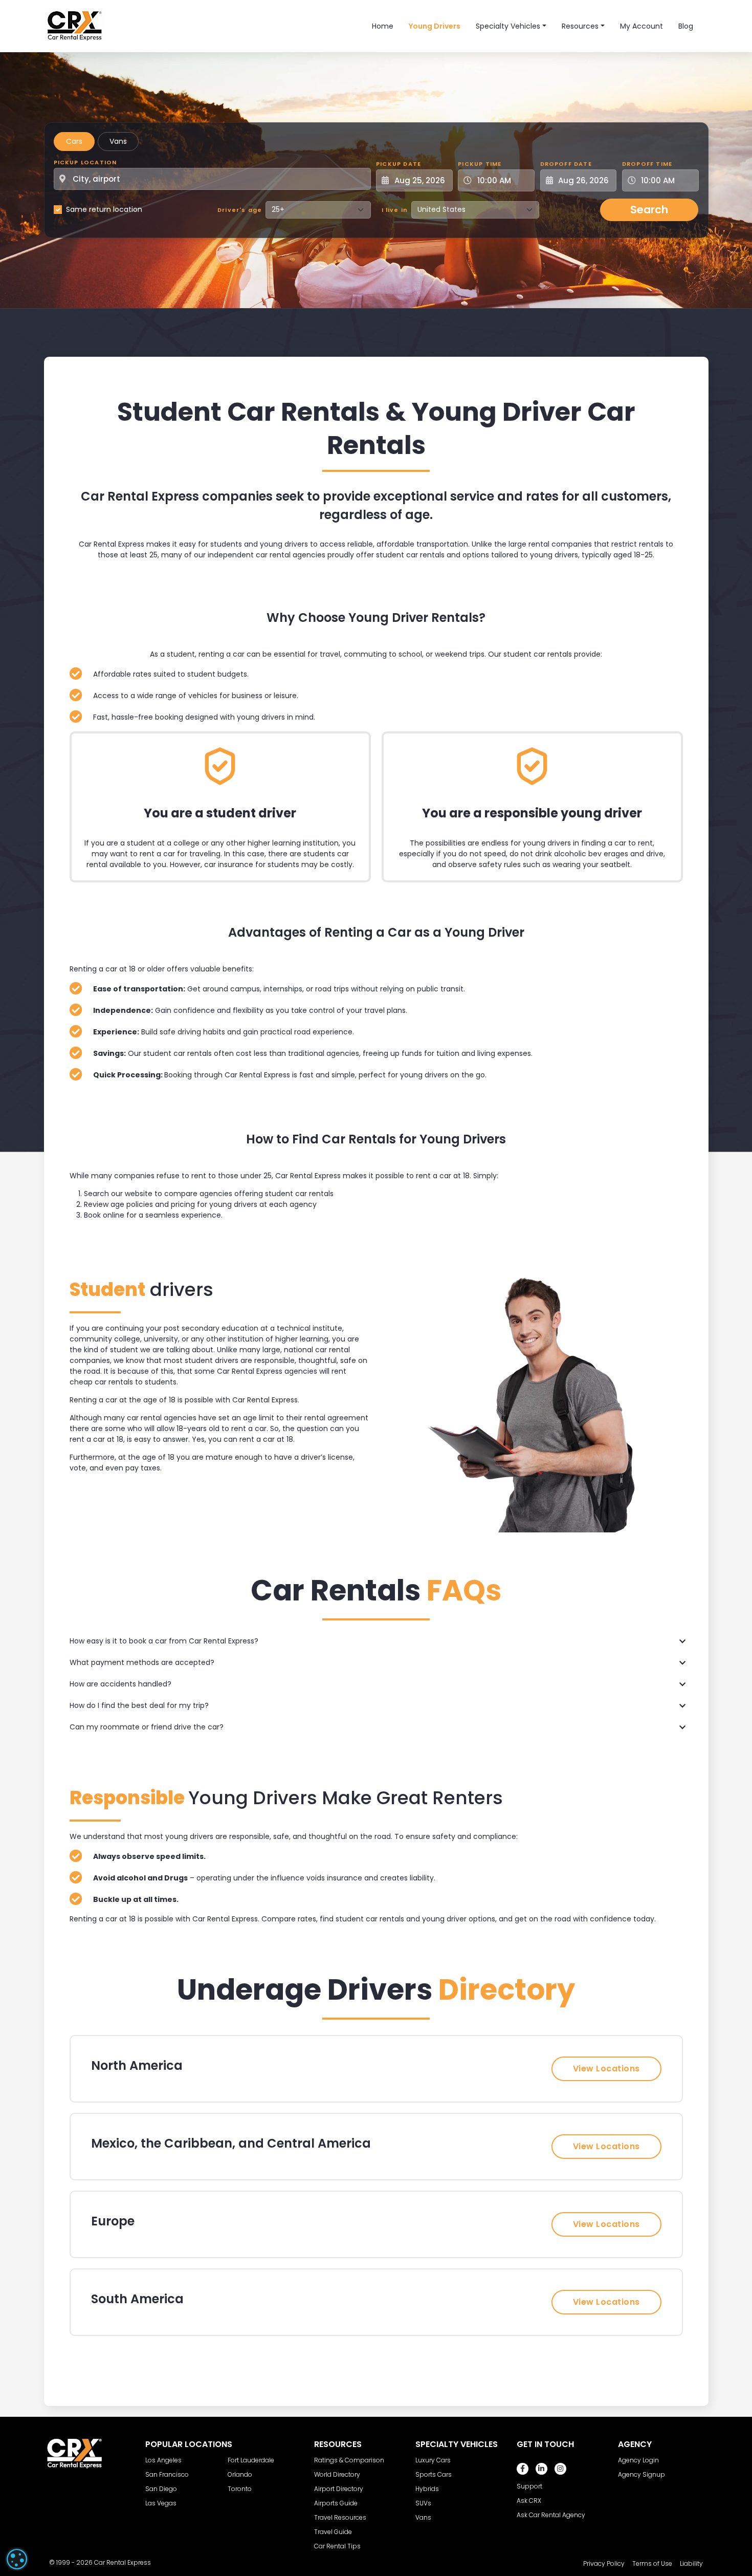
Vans (118, 141)
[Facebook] (523, 2469)
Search (649, 210)
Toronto (240, 2489)
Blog (686, 26)
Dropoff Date (566, 164)
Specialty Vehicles (508, 26)
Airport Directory (339, 2489)
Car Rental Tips (337, 2546)
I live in (395, 210)
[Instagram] (560, 2469)
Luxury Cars (433, 2460)
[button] (376, 1641)
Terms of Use (652, 2563)
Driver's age (240, 210)
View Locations (606, 2069)
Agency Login (638, 2460)
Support (529, 2486)
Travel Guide (333, 2532)
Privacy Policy (604, 2563)
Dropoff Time (647, 164)
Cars (74, 141)
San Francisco (167, 2474)
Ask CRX (529, 2501)
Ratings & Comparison (349, 2460)
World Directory (337, 2474)
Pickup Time (480, 164)
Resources (580, 26)
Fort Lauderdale (251, 2460)
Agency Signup (642, 2474)
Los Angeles (163, 2460)
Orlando (240, 2474)
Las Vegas (161, 2503)
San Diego (161, 2489)
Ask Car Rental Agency (551, 2515)
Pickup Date (399, 164)
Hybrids (427, 2489)
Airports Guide (336, 2503)
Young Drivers (435, 26)
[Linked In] (541, 2469)
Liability (691, 2563)
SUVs (423, 2503)
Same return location (104, 209)
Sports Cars (434, 2474)
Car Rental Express (123, 2562)
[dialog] (17, 2559)
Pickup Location (85, 162)
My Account (642, 26)
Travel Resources (340, 2517)
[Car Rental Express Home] (75, 26)
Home (383, 26)
